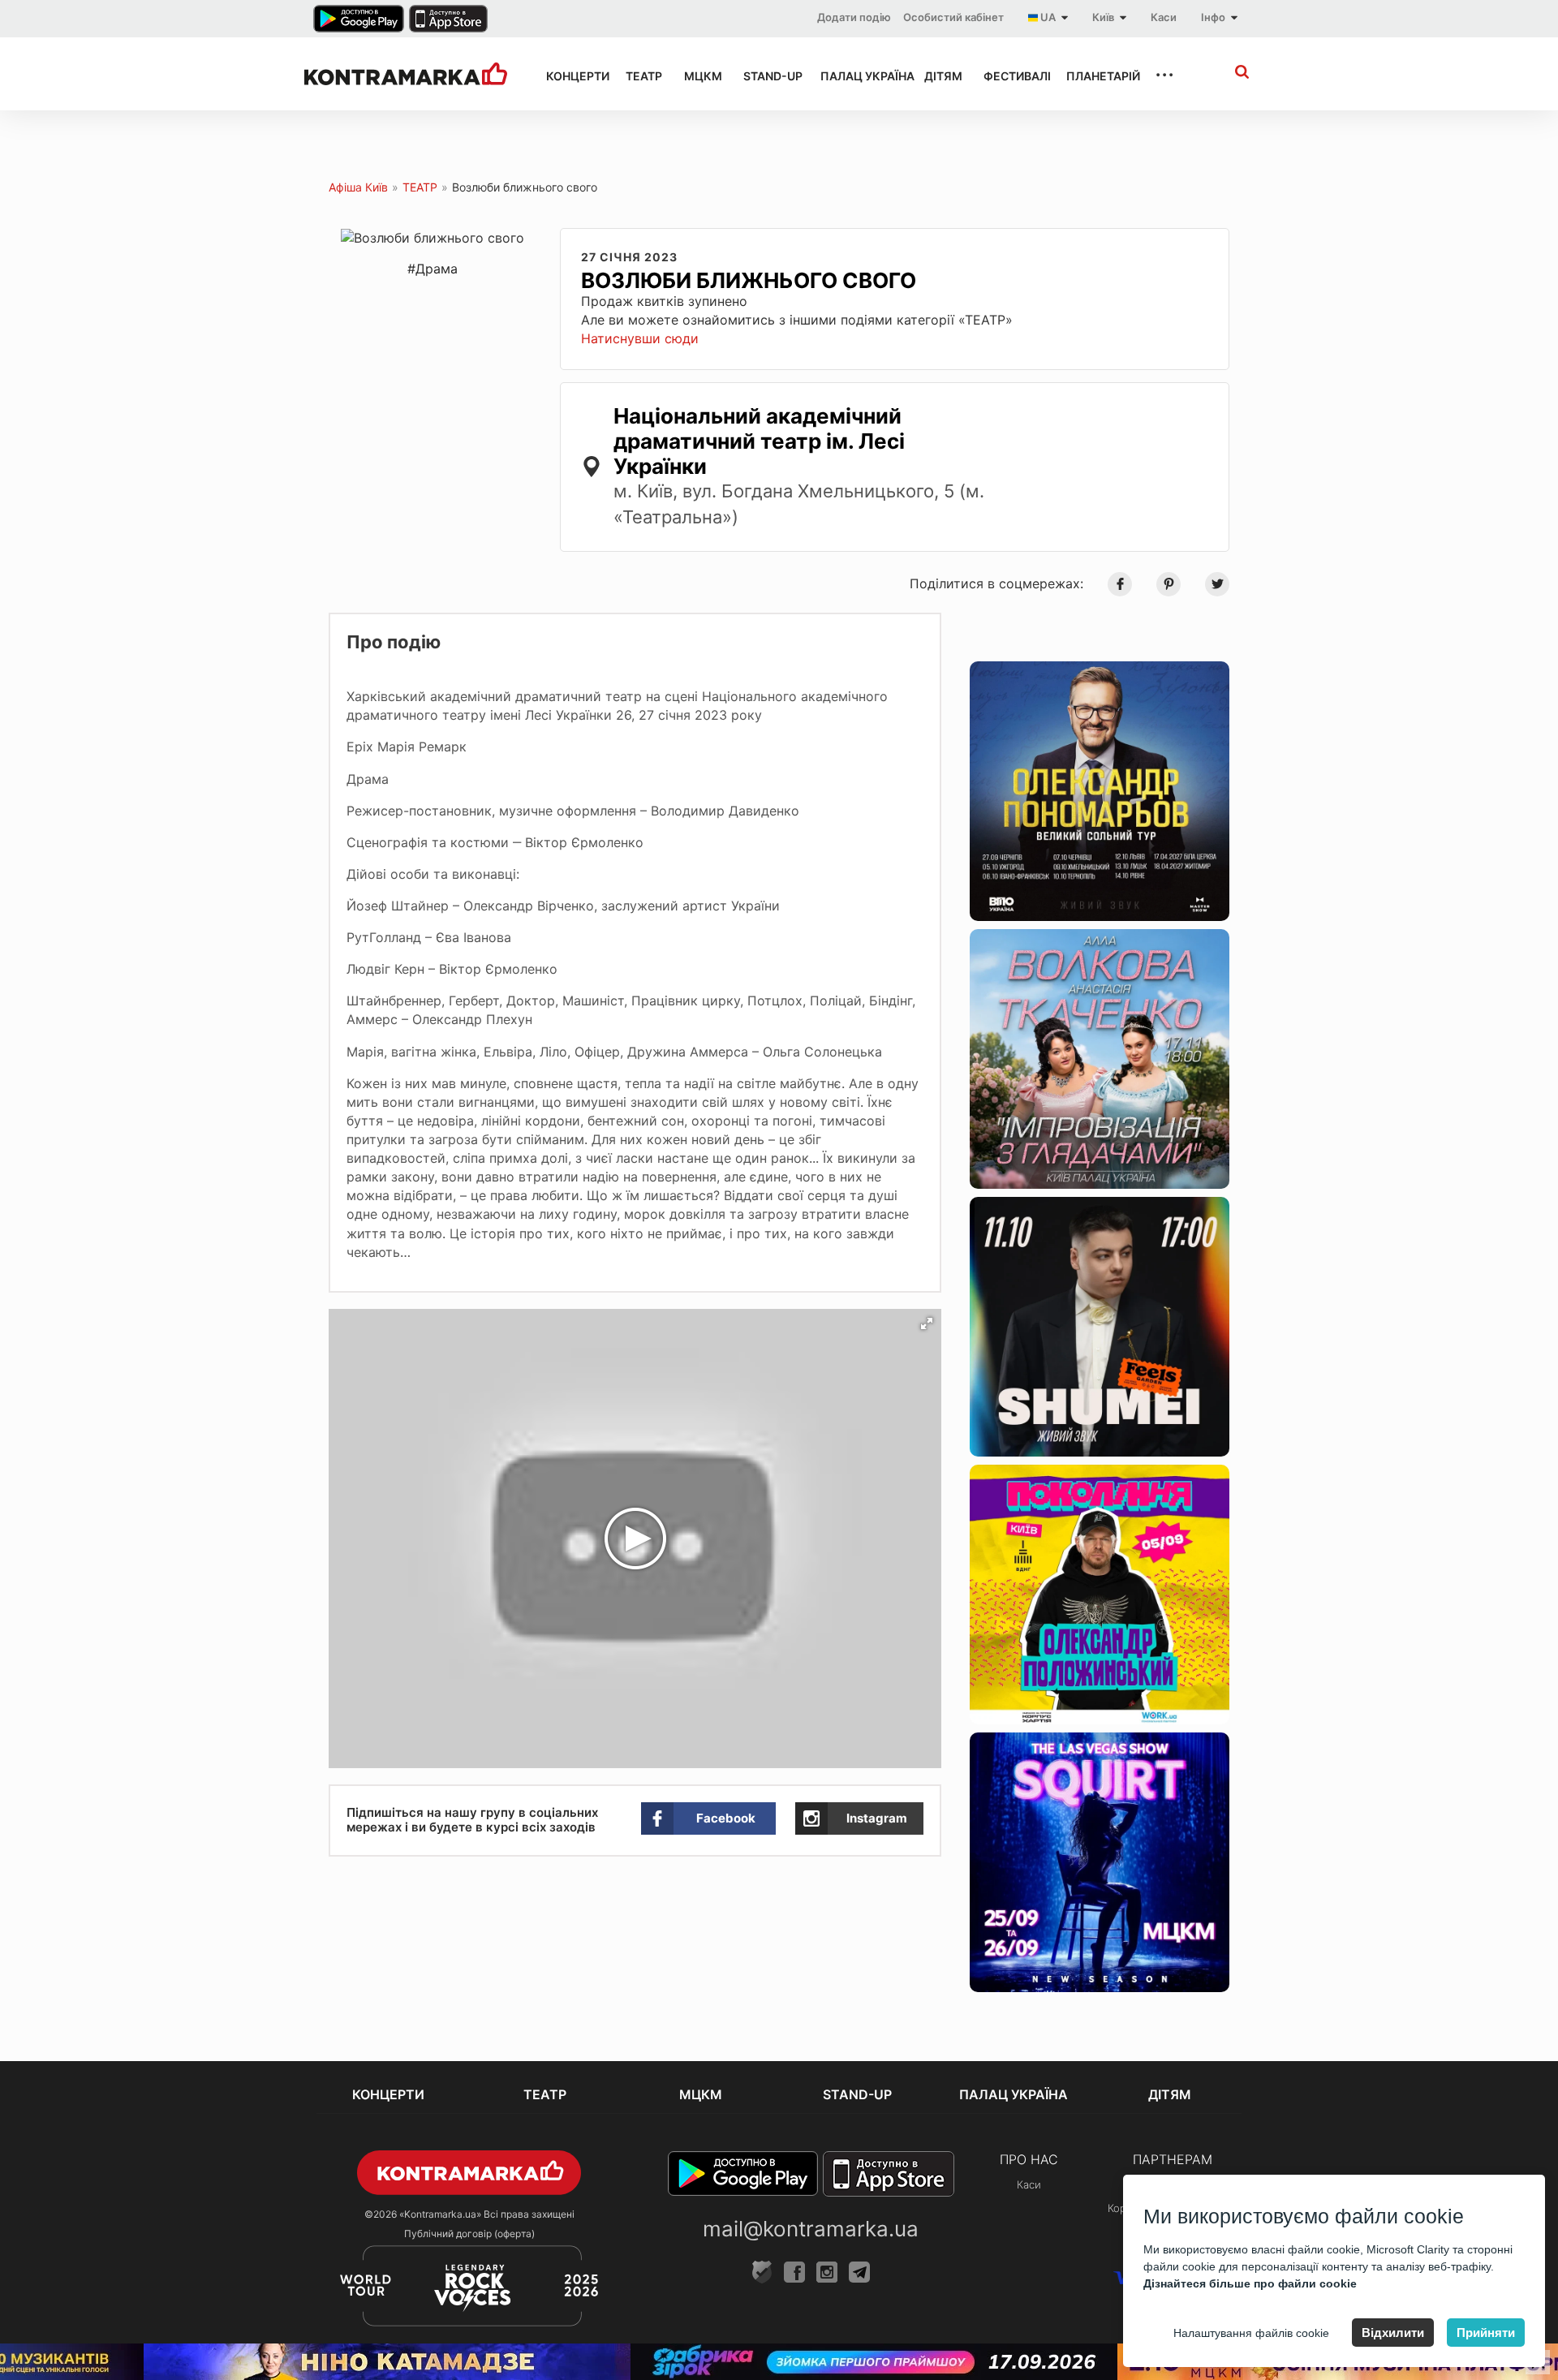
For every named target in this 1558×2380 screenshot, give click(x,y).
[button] (927, 1323)
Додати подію (854, 17)
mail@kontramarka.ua (811, 2229)
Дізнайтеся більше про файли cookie (1250, 2283)
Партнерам (1173, 2159)
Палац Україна (858, 76)
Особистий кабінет (953, 17)
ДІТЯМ (939, 76)
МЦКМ (699, 76)
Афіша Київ (358, 187)
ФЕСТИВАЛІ (1010, 76)
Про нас (1029, 2159)
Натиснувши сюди (640, 338)
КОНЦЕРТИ (571, 76)
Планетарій (1095, 76)
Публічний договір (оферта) (469, 2234)
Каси (1164, 17)
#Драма (433, 269)
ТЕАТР (640, 76)
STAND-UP (767, 76)
